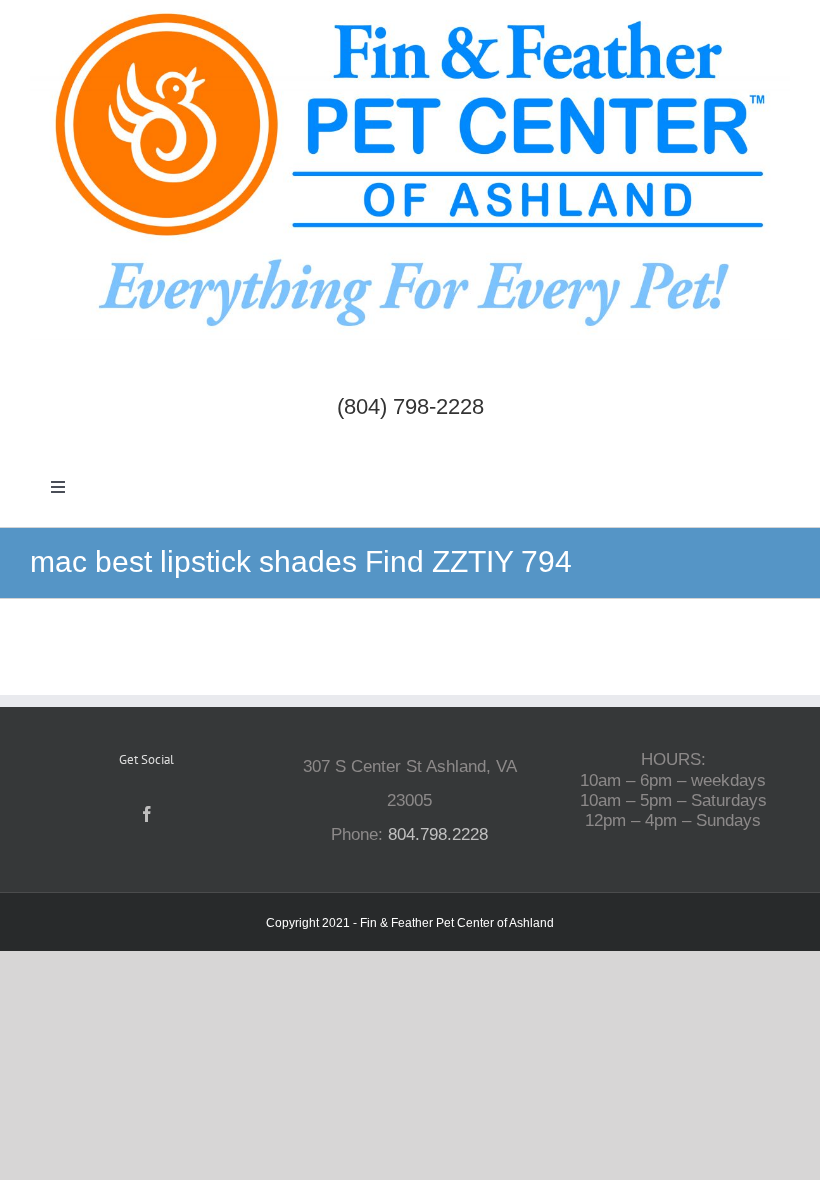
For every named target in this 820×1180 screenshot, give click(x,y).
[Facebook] (147, 814)
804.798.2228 (438, 834)
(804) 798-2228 (410, 406)
